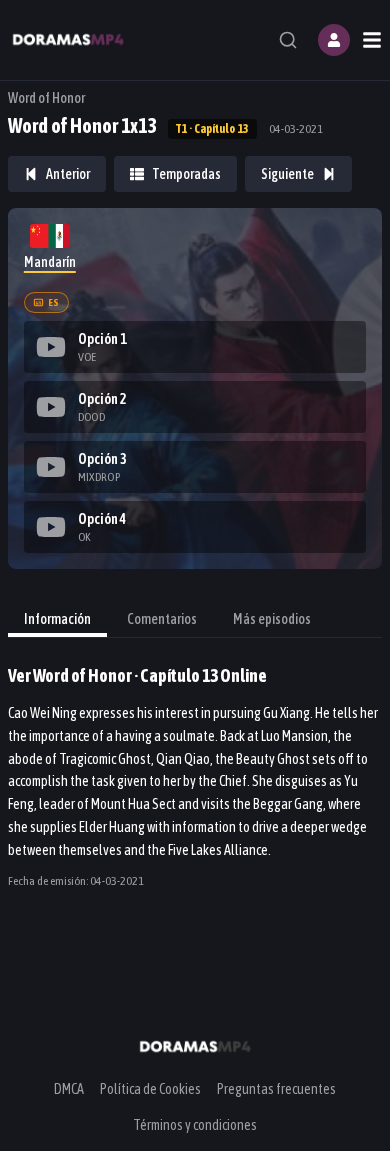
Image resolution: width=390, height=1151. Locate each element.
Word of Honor (46, 98)
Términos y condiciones (195, 1125)
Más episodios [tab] (272, 619)
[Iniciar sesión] (334, 40)
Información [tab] (57, 619)
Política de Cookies (150, 1089)
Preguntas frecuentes (276, 1089)
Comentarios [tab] (162, 619)
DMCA (69, 1089)
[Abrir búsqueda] (288, 40)
